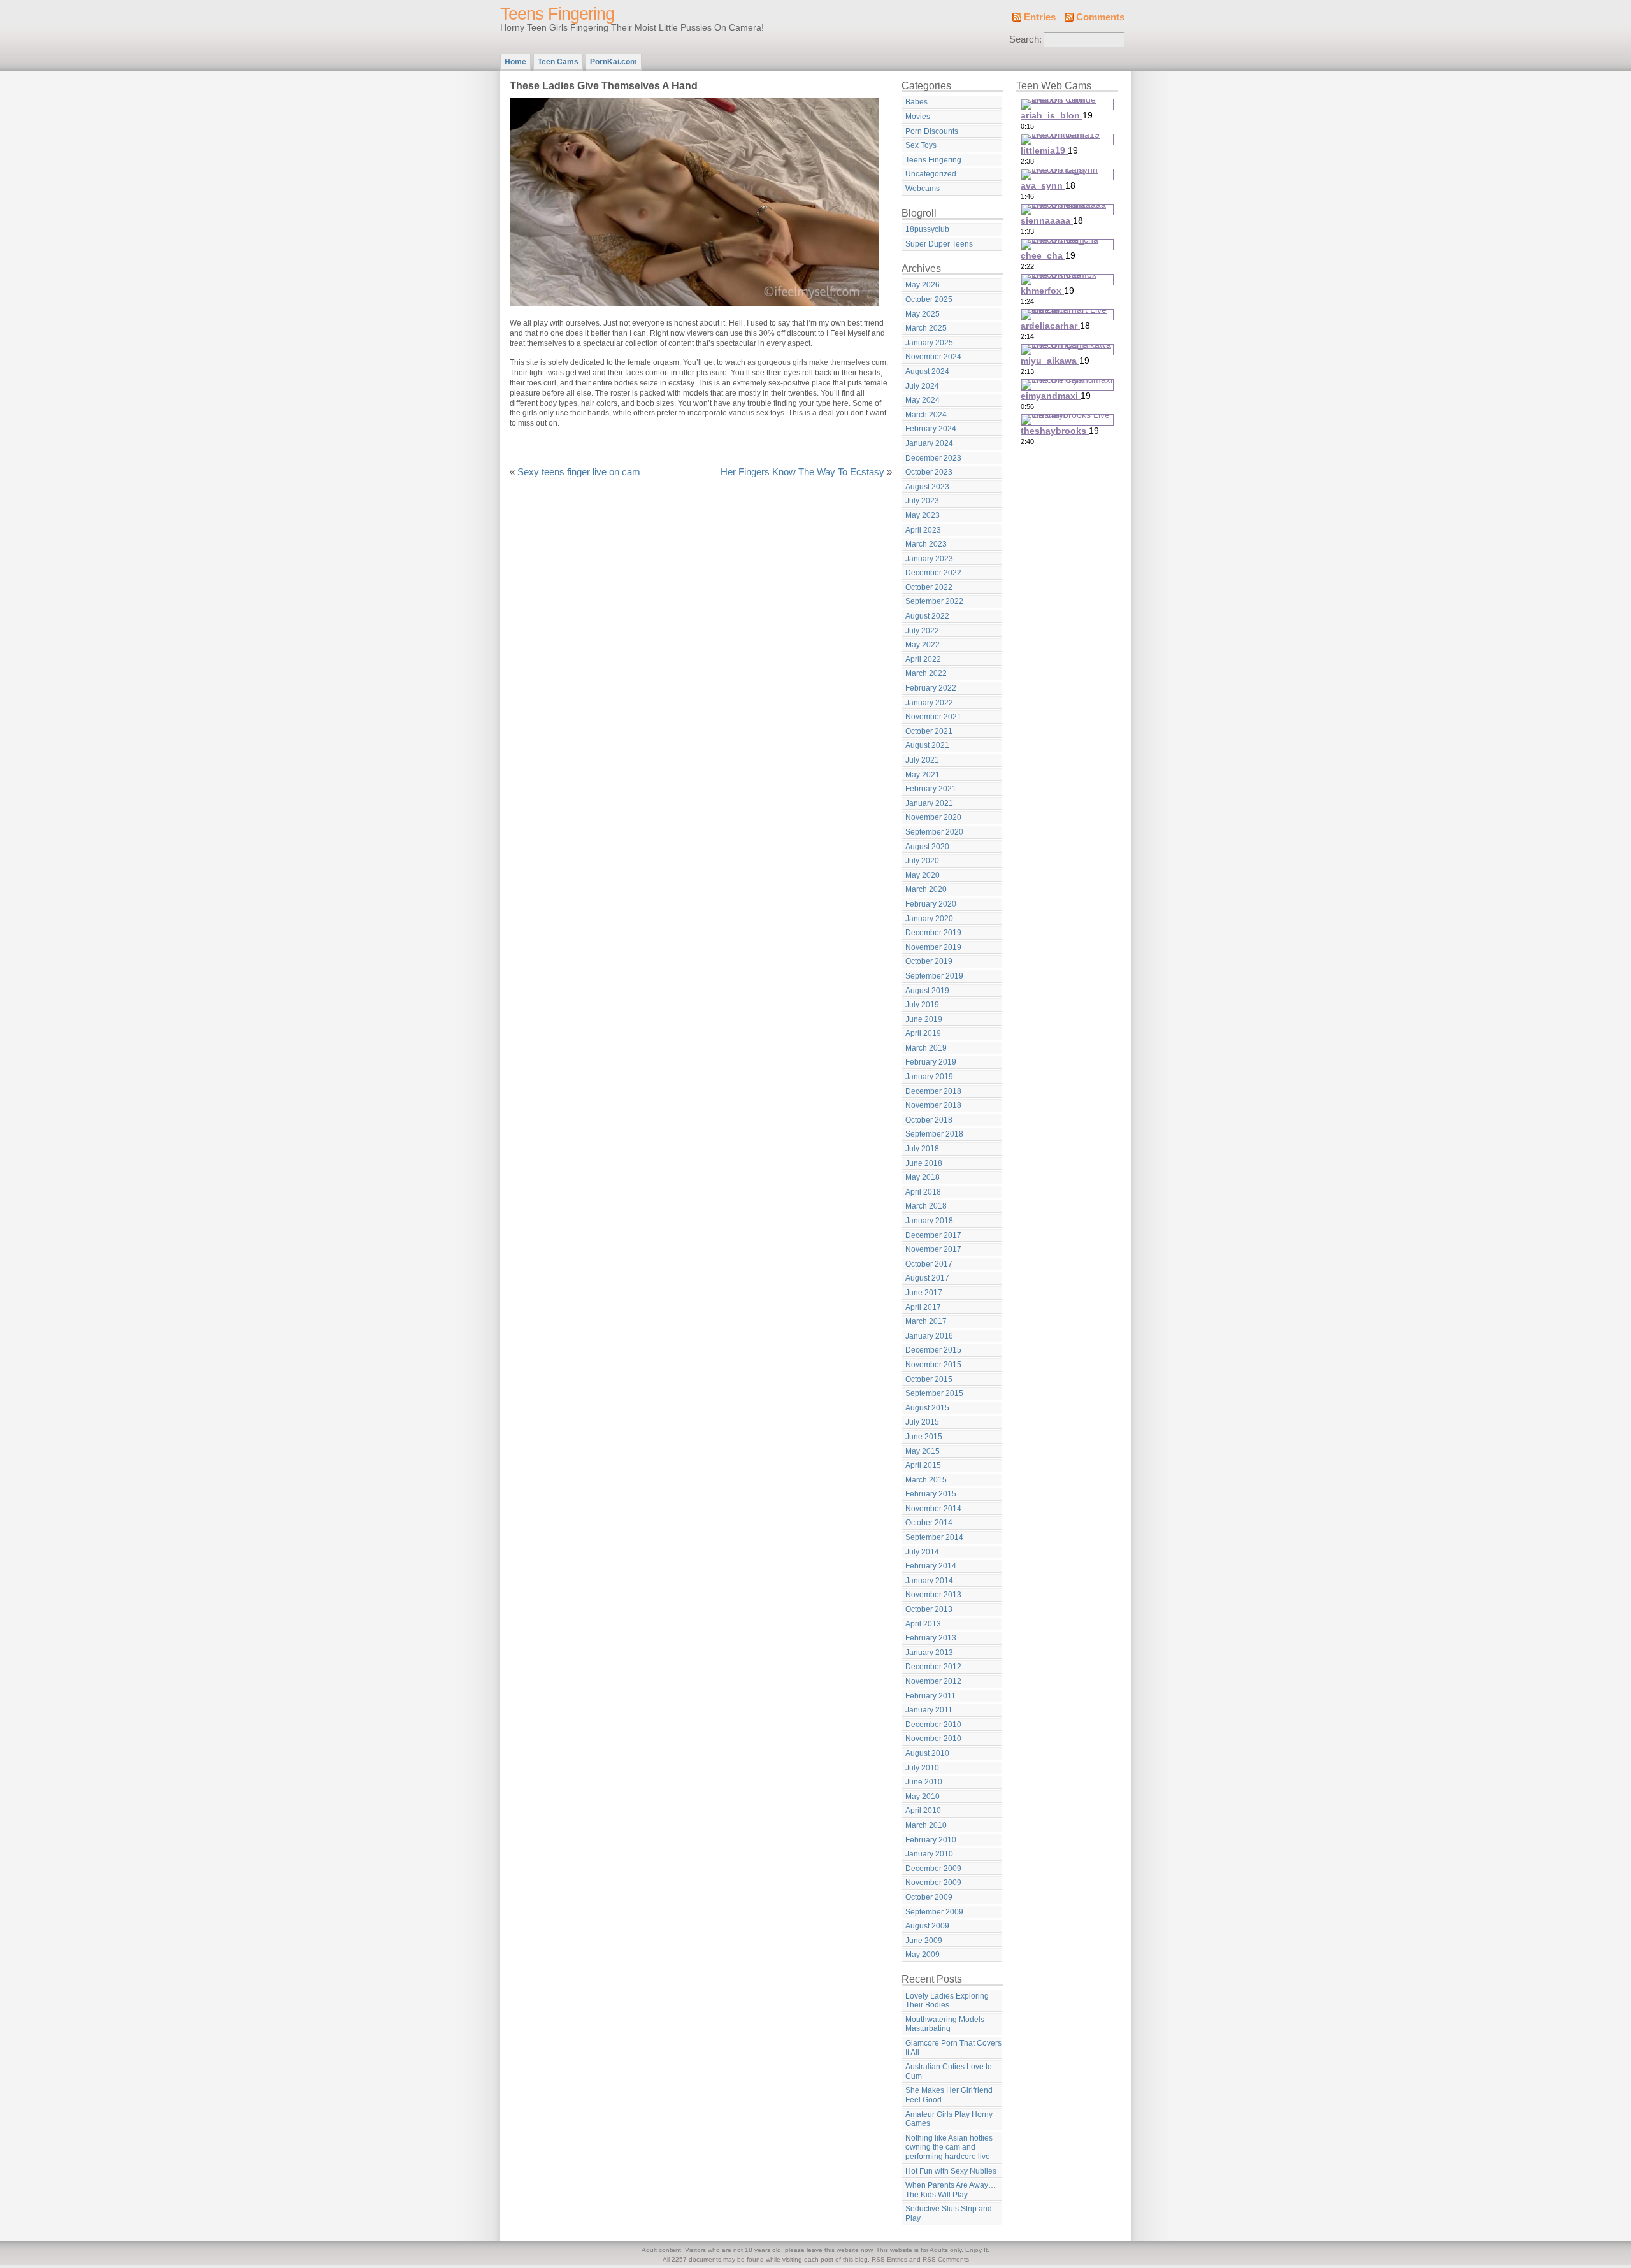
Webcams (923, 189)
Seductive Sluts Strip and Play (949, 2214)
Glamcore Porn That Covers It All (953, 2048)
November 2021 (933, 717)
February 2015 (931, 1494)
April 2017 (923, 1307)
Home (515, 62)
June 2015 (924, 1437)
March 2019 (926, 1048)
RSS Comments (946, 2259)
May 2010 (923, 1797)
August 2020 (927, 847)
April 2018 (923, 1192)
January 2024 (929, 443)
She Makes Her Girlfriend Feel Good (949, 2095)
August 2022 (927, 616)
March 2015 (926, 1480)
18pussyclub (927, 229)
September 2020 (934, 832)
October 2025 (929, 299)
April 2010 (923, 1811)
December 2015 (933, 1350)
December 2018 (933, 1091)
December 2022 (933, 573)
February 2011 (930, 1696)
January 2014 (929, 1581)
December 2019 (933, 933)
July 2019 (922, 1005)
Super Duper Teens (939, 244)
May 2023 (923, 515)
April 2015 (923, 1465)
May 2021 (923, 775)
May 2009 (923, 1955)
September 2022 (934, 601)
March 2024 (926, 415)
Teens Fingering (557, 14)
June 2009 (924, 1941)
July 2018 (922, 1149)
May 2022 (923, 645)
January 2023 (929, 559)
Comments (1100, 17)
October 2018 (929, 1120)
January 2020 (929, 919)
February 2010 (931, 1840)
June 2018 (924, 1163)
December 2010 (933, 1725)
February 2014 (931, 1566)
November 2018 (933, 1105)
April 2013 (923, 1624)
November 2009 (933, 1883)
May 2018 (923, 1177)
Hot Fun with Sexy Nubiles (951, 2171)
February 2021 (931, 789)
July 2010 (922, 1768)
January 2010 (929, 1854)
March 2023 (926, 544)
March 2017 (926, 1321)
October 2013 (929, 1609)
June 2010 (924, 1782)
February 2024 (931, 429)
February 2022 (931, 688)
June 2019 (924, 1019)
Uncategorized (931, 174)
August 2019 (927, 991)
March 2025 (926, 328)
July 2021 (922, 760)
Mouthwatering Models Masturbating (945, 2024)
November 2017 (933, 1249)
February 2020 (931, 904)
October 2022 (929, 587)
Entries (1040, 17)
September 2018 (934, 1134)
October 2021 (929, 731)
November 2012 (933, 1681)
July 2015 (922, 1422)
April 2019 (923, 1033)
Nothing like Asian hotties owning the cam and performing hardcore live (949, 2147)
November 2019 (933, 947)
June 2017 (924, 1293)
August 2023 (927, 487)
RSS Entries (889, 2259)
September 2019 (934, 976)
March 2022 (926, 673)
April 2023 (923, 530)
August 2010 (927, 1753)
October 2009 (929, 1897)
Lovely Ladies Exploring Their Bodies (947, 2001)
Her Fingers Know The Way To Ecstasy (802, 472)
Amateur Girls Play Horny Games (949, 2119)
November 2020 (933, 817)
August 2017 (927, 1278)
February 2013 (931, 1638)
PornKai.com (614, 62)
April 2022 (923, 659)
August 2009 (927, 1926)
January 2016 (929, 1336)
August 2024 (927, 371)
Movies (918, 117)
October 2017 (929, 1264)
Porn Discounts (932, 131)
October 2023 (929, 472)
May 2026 (923, 285)
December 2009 (933, 1869)
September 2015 (934, 1393)
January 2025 (929, 343)
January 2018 (929, 1221)
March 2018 (926, 1206)
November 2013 (933, 1595)
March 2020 (926, 889)
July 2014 (922, 1552)
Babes (916, 102)
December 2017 (933, 1235)
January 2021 (929, 803)
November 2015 (933, 1365)
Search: (1025, 39)
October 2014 (929, 1523)
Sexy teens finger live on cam (579, 472)
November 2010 (933, 1739)
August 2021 (927, 745)
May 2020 (923, 875)
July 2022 (922, 631)
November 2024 (933, 357)
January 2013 (929, 1653)
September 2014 (934, 1537)
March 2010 (926, 1825)
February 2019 (931, 1062)
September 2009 (934, 1912)
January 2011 (929, 1710)
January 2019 (929, 1077)
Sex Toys (921, 145)
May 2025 (923, 314)
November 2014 (933, 1509)
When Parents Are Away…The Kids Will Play (951, 2190)
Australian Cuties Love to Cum (949, 2071)
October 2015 (929, 1379)
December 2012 (933, 1667)
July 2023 (922, 501)
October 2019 (929, 961)
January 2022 (929, 703)
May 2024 (923, 400)
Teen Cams (558, 62)
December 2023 (933, 458)
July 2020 (922, 861)
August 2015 (927, 1408)
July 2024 (922, 386)
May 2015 (923, 1451)
